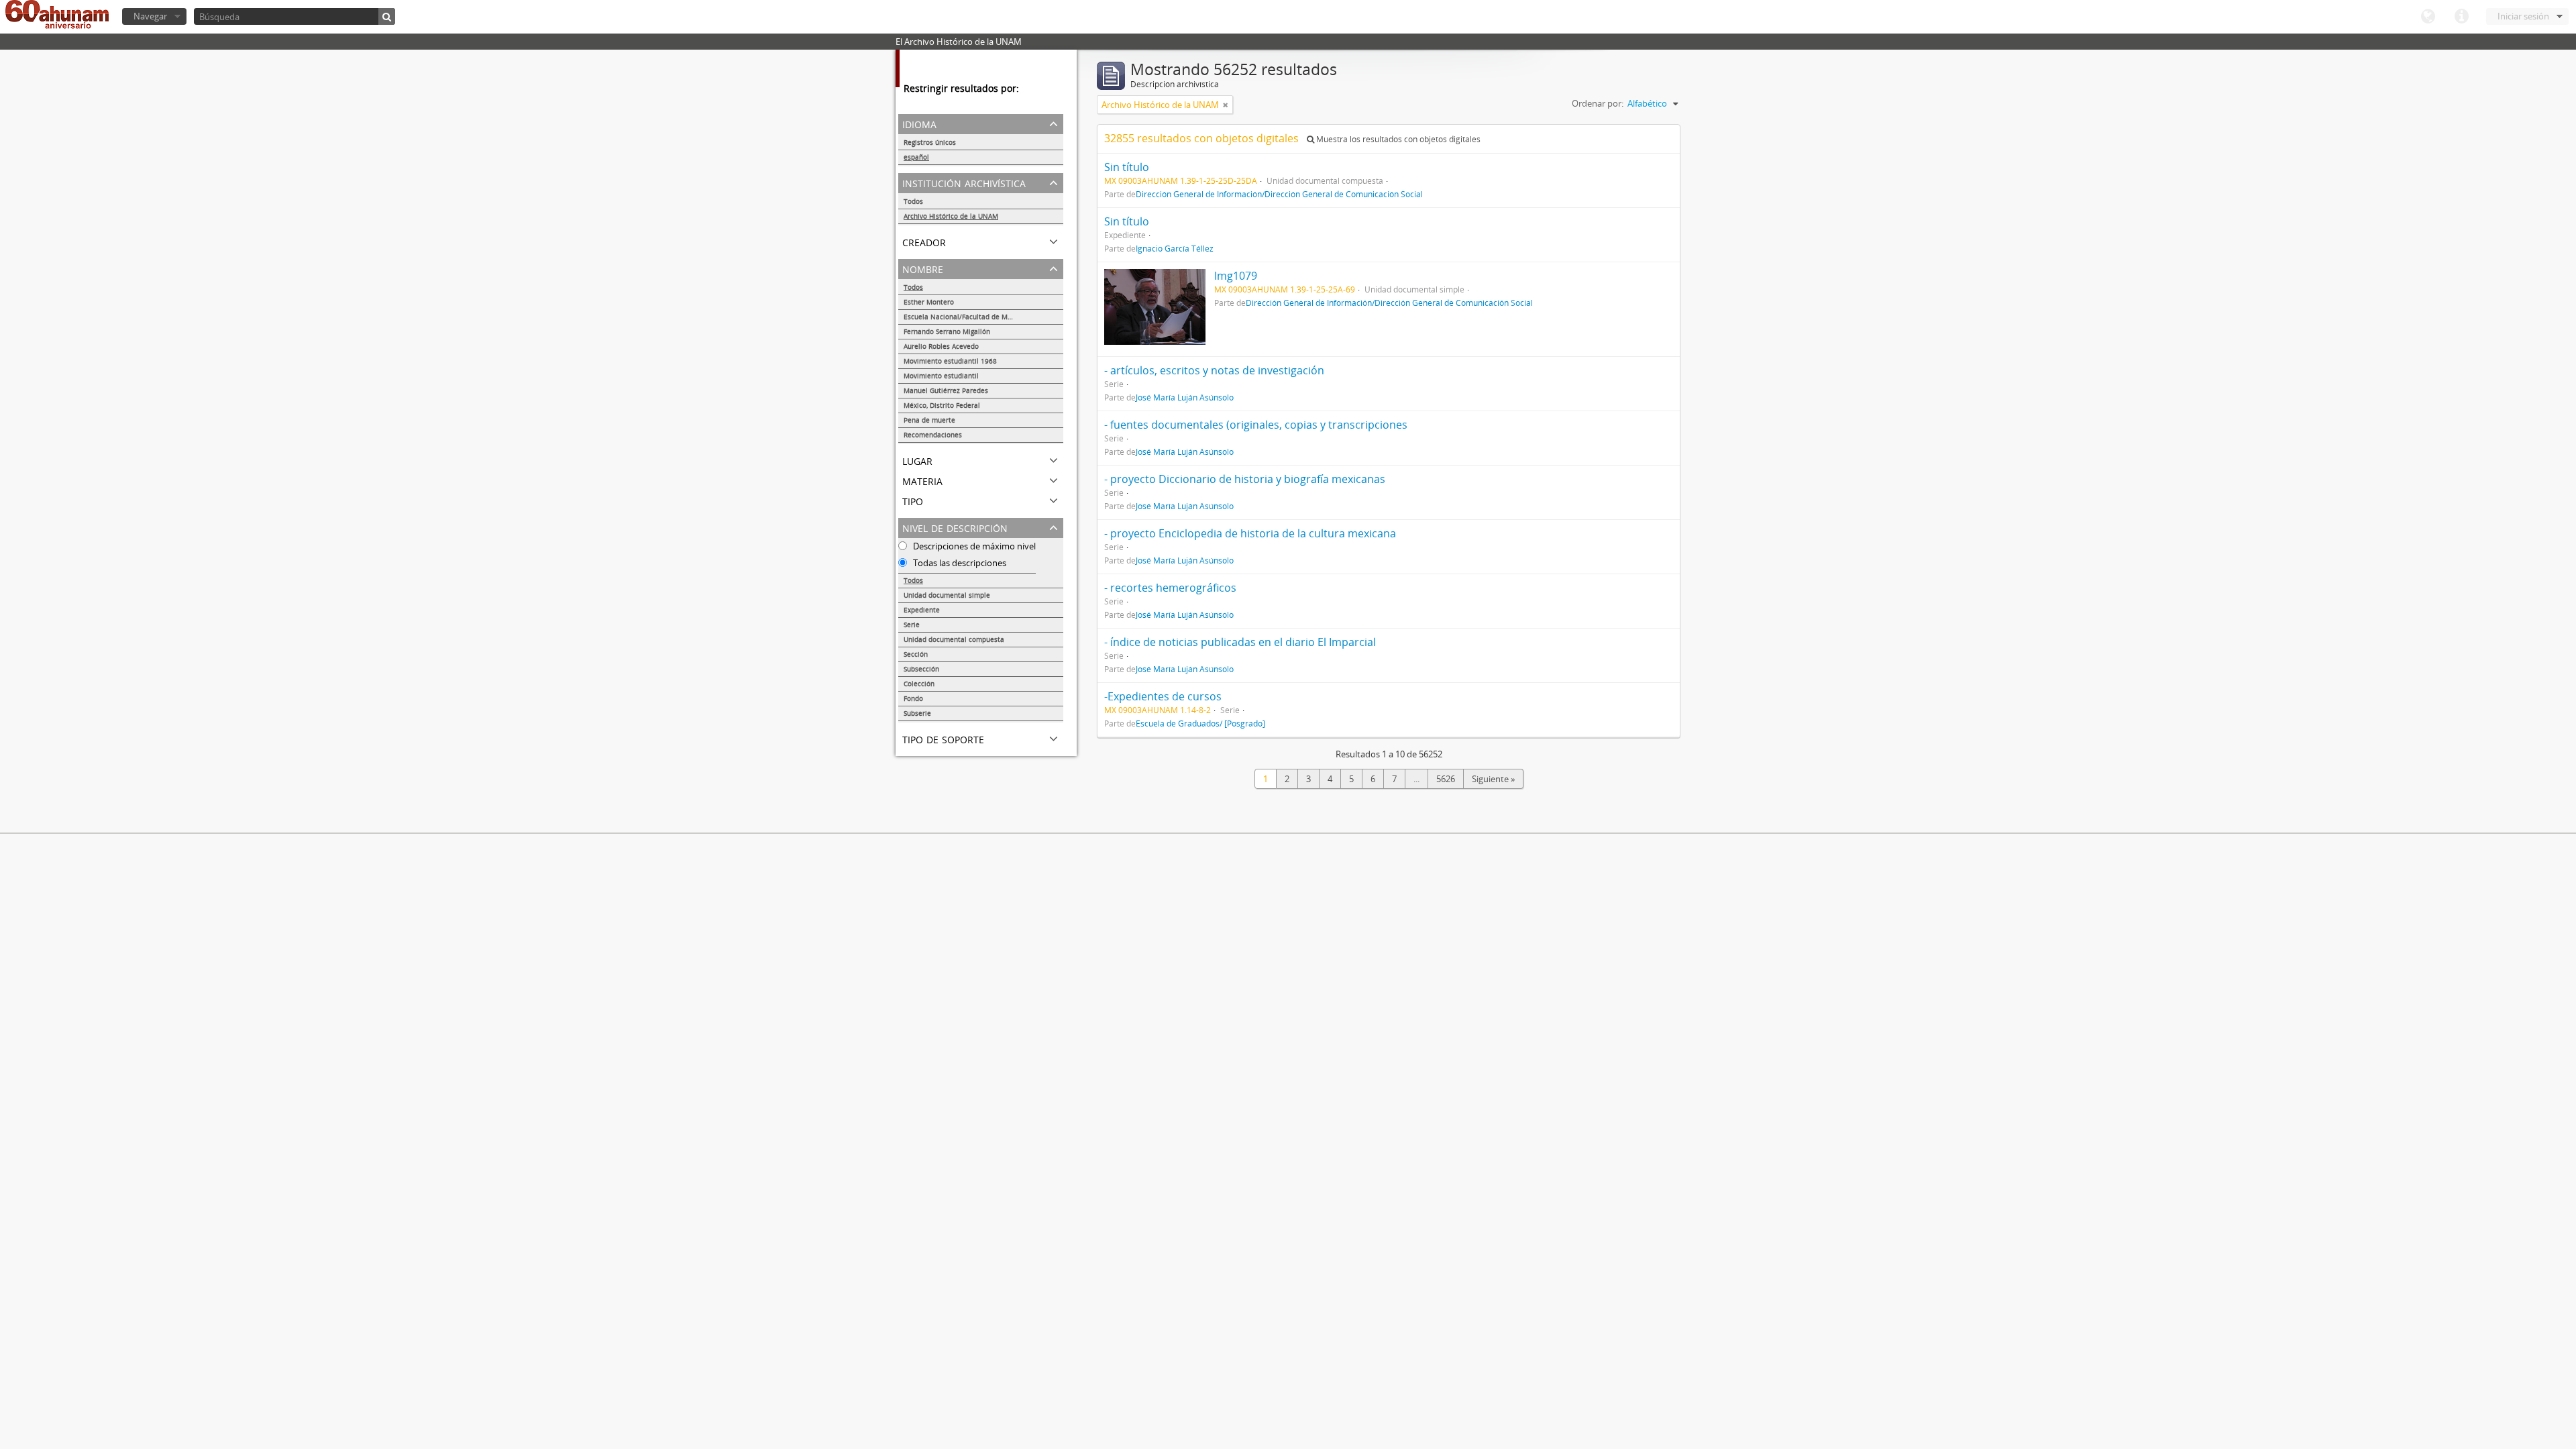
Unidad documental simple (947, 595)
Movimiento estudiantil (941, 376)
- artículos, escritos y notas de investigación (1214, 370)
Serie (912, 625)
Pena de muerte (929, 420)
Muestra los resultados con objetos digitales (1397, 139)
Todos (913, 201)
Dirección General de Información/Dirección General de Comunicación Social (1279, 194)
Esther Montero (929, 302)
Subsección (921, 669)
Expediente (922, 610)
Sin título (1127, 167)
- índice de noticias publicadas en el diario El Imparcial (1240, 642)
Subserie (917, 713)
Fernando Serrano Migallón (947, 331)
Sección (916, 654)
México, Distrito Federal (942, 405)
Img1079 (1236, 276)
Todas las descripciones (959, 563)
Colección (919, 684)
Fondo (913, 698)
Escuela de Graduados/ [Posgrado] (1200, 723)
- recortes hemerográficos (1170, 588)
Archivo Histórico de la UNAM (951, 216)
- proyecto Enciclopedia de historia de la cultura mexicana (1250, 533)
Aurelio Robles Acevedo (941, 346)
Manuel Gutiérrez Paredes (946, 390)
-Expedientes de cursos (1163, 696)
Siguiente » (1493, 779)
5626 (1446, 779)
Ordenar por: (1598, 103)
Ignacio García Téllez (1175, 248)
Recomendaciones (933, 435)
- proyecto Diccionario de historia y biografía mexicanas (1245, 479)
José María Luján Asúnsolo (1185, 397)
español (916, 157)
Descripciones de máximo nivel (973, 546)
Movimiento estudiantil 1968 (950, 361)
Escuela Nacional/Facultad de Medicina (967, 317)
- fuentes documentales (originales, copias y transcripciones (1256, 425)
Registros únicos (930, 142)
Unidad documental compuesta (954, 639)
